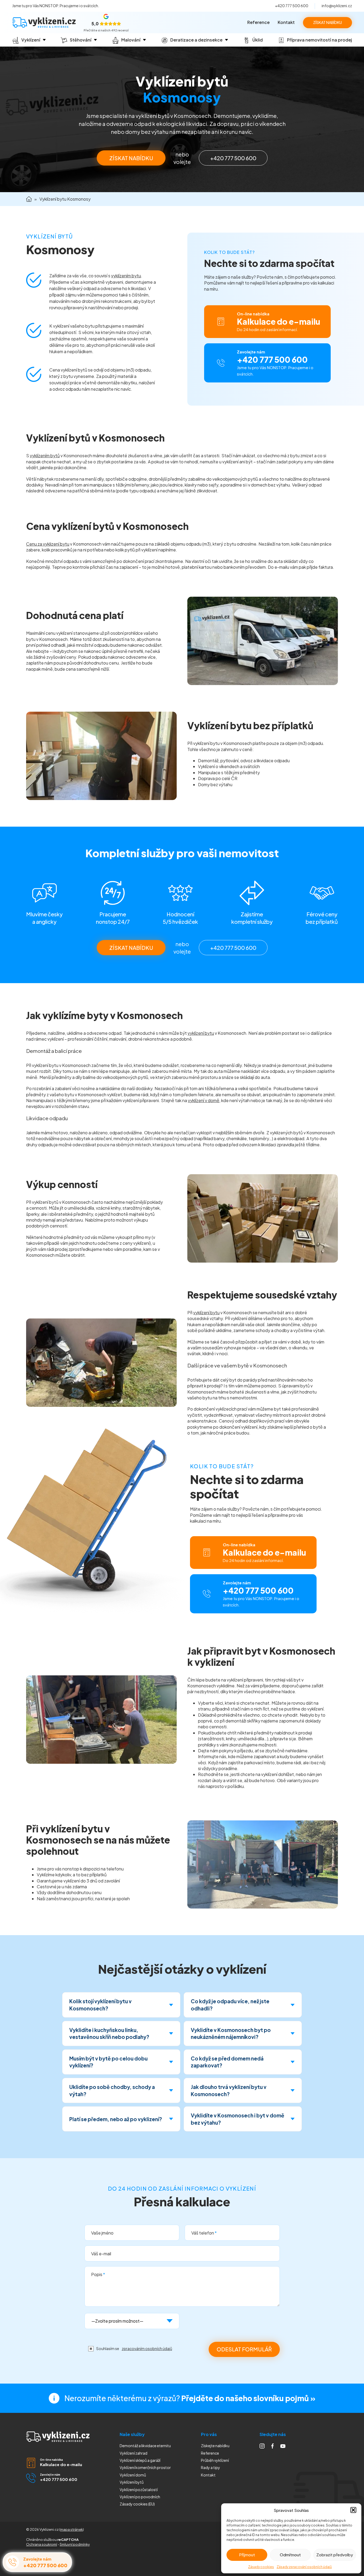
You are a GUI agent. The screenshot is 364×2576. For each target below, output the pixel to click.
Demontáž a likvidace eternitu (145, 2446)
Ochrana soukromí (42, 2544)
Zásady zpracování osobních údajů (304, 2567)
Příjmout (247, 2555)
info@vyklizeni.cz (337, 6)
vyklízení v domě (204, 1100)
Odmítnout (290, 2555)
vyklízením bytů (45, 456)
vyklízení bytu (201, 1033)
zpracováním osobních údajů (147, 2348)
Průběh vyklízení (215, 2460)
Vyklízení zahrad (134, 2453)
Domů (29, 199)
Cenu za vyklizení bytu (48, 544)
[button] (353, 2510)
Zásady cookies (261, 2567)
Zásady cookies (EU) (137, 2504)
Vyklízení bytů (132, 2482)
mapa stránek (72, 2529)
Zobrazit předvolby (335, 2555)
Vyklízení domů (133, 2475)
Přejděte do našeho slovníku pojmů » (248, 2398)
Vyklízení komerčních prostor (145, 2467)
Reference (258, 22)
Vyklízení (140, 2497)
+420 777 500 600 (292, 6)
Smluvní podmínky (75, 2544)
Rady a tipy (211, 2467)
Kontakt (286, 22)
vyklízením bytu (126, 276)
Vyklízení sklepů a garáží (140, 2460)
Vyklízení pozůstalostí (139, 2490)
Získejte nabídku (215, 2446)
